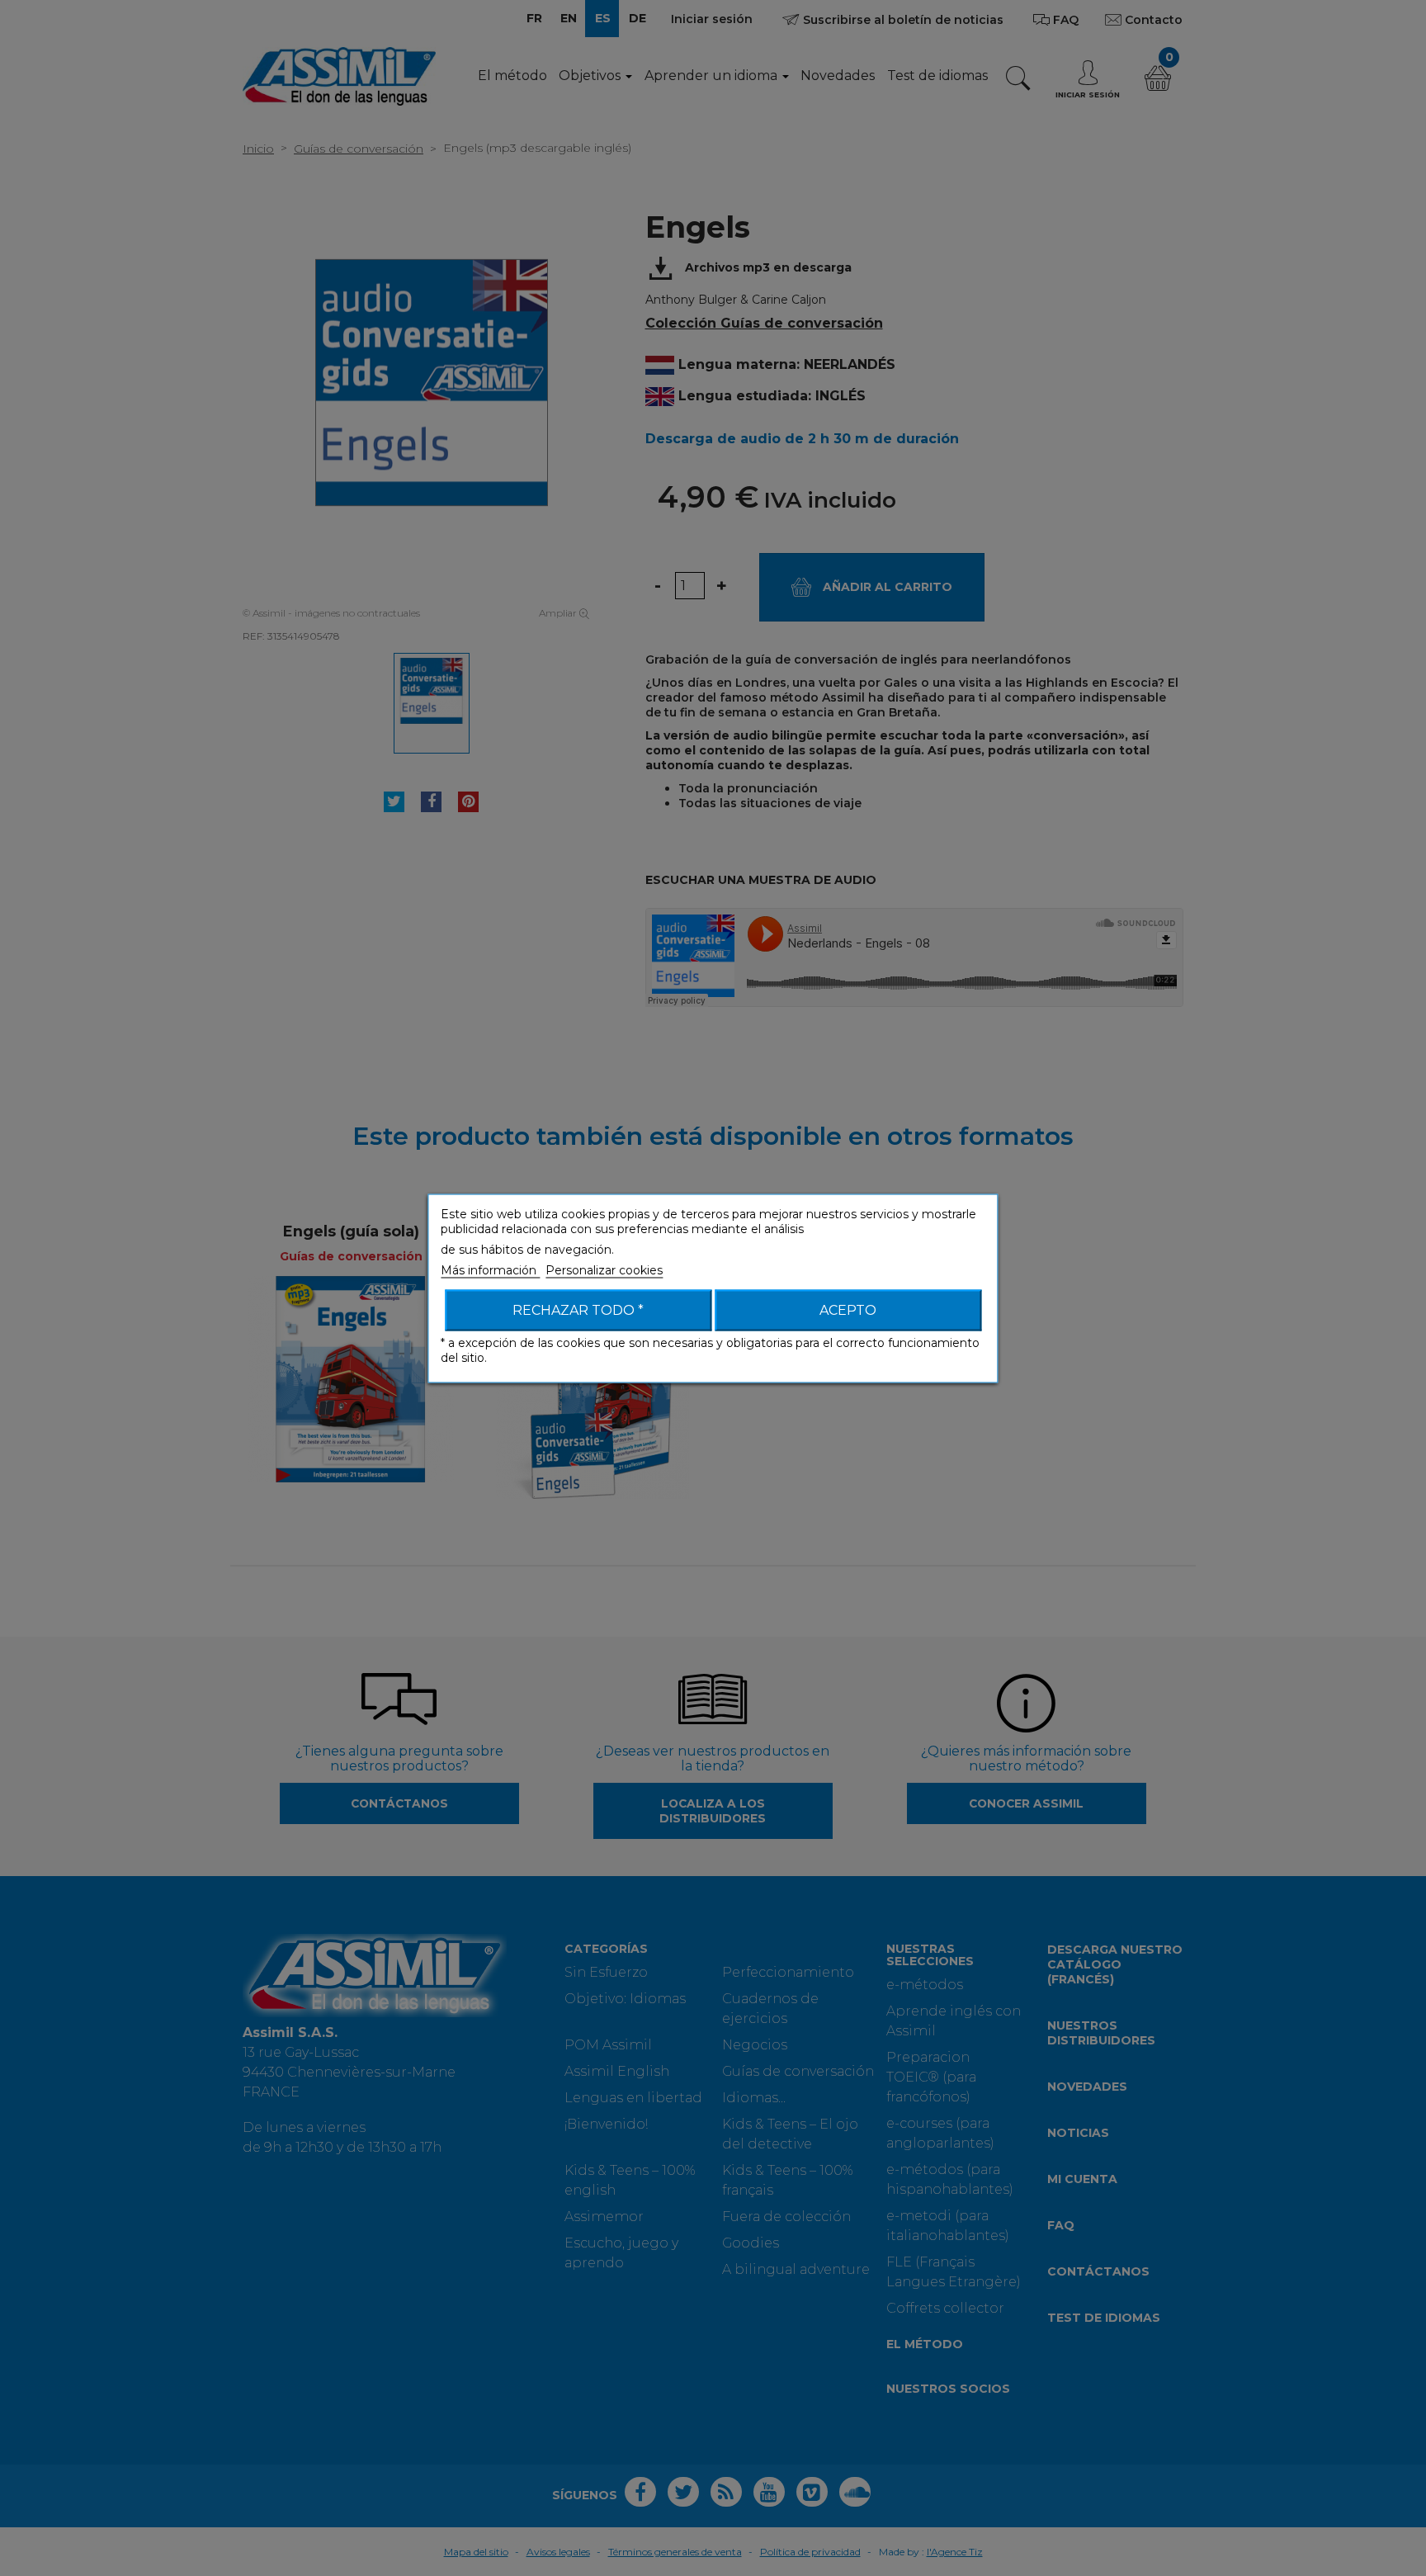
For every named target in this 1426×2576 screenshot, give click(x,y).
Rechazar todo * (578, 1309)
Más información (490, 1269)
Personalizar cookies (604, 1269)
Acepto (848, 1309)
